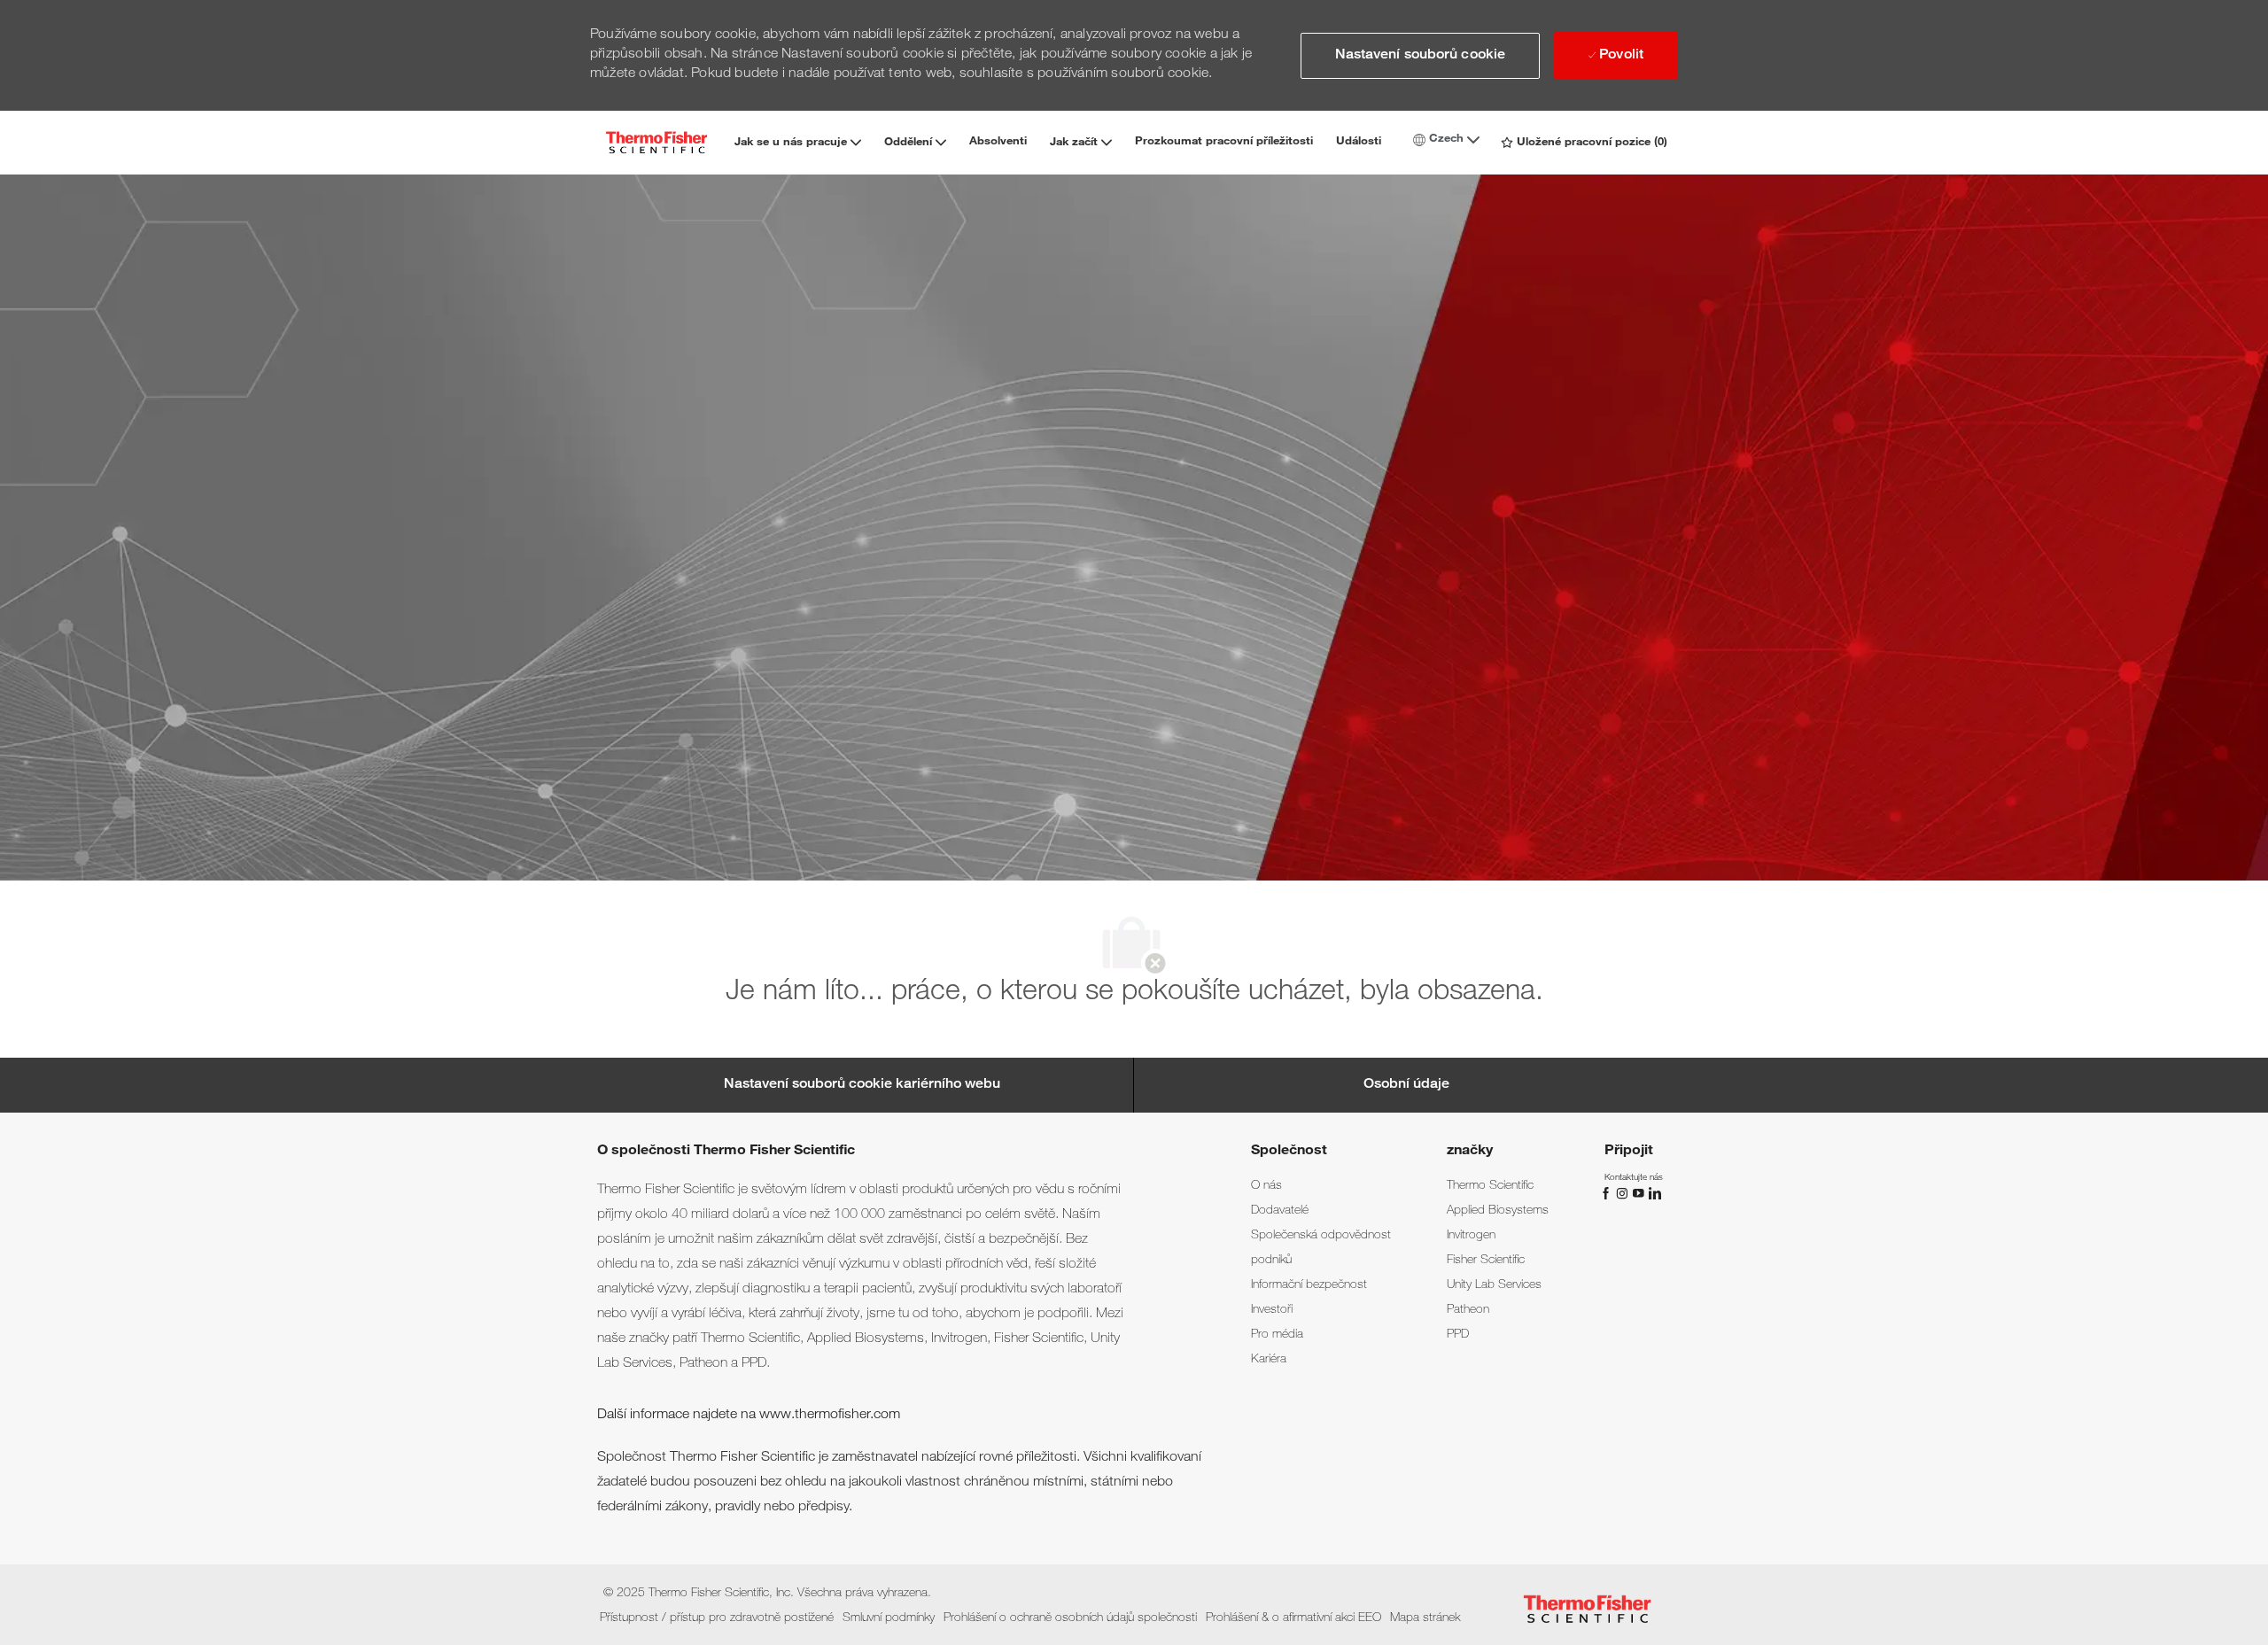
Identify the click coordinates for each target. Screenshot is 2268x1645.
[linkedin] (1654, 1194)
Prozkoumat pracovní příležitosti (1224, 142)
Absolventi (998, 142)
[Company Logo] (656, 142)
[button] (1420, 56)
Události (1359, 142)
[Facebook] (1608, 1194)
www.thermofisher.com (830, 1416)
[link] (1266, 1186)
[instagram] (1624, 1194)
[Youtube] (1640, 1194)
